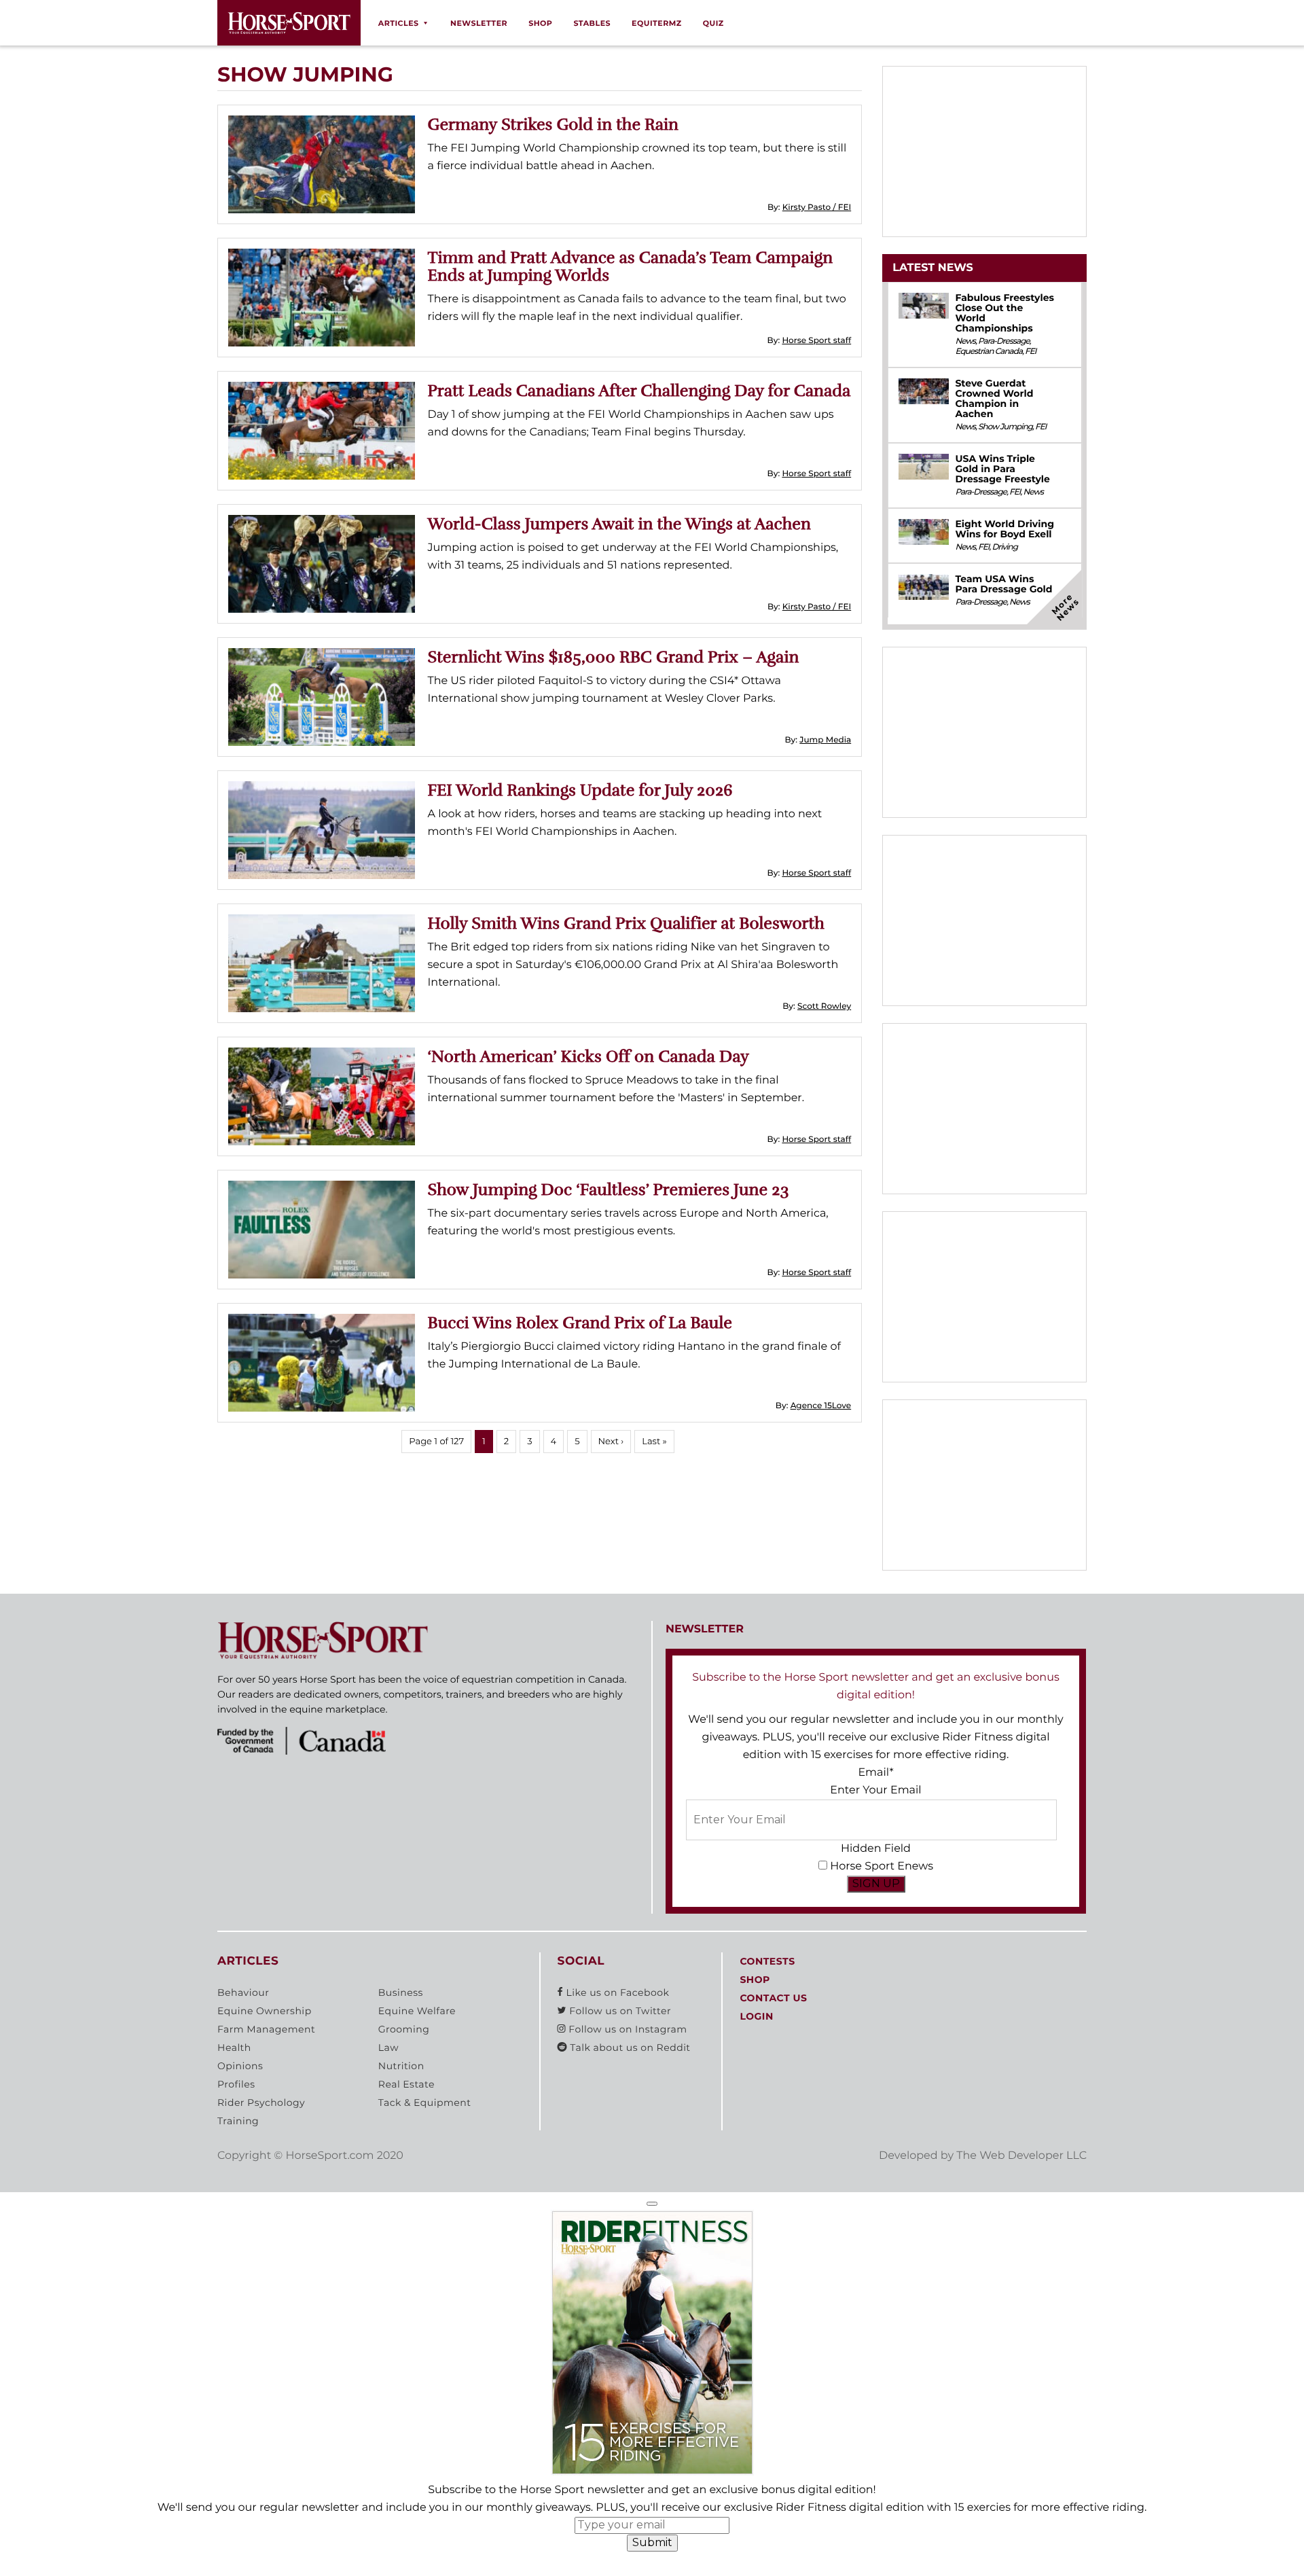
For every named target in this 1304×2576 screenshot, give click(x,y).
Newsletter (479, 23)
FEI (1030, 352)
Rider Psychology (261, 2103)
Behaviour (243, 1992)
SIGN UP (876, 1883)
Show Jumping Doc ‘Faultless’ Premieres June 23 (609, 1189)
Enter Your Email (875, 1790)
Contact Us (773, 1998)
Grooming (404, 2029)
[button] (652, 2204)
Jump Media (825, 740)
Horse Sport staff (816, 341)
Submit (652, 2542)
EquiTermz (657, 23)
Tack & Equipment (425, 2103)
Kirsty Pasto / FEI (817, 208)
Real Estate (406, 2084)
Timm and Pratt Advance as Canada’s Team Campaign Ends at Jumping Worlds (631, 266)
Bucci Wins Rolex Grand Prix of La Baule (580, 1323)
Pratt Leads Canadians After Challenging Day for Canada (639, 391)
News (965, 341)
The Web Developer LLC (1021, 2156)
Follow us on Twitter (619, 2011)
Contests (767, 1961)
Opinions (240, 2066)
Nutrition (401, 2066)
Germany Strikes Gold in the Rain (554, 124)
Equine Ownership (265, 2011)
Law (388, 2047)
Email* (875, 1773)
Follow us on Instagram (626, 2029)
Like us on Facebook (616, 1992)
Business (401, 1992)
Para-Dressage (1004, 341)
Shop (540, 23)
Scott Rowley (824, 1006)
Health (234, 2047)
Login (756, 2016)
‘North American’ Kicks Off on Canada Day (588, 1056)
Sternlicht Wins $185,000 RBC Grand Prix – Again (614, 657)
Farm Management (266, 2029)
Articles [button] (399, 23)
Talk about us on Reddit (629, 2047)
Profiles (236, 2084)
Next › (611, 1442)
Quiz (713, 23)
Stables (592, 23)
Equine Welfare (417, 2011)
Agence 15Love (821, 1406)
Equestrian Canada (989, 352)
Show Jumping (1005, 427)
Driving (1004, 547)
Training (238, 2121)
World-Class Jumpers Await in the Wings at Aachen (619, 524)
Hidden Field (876, 1849)
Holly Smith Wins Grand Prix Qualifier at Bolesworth (626, 923)
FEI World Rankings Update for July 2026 (580, 790)
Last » (654, 1442)
